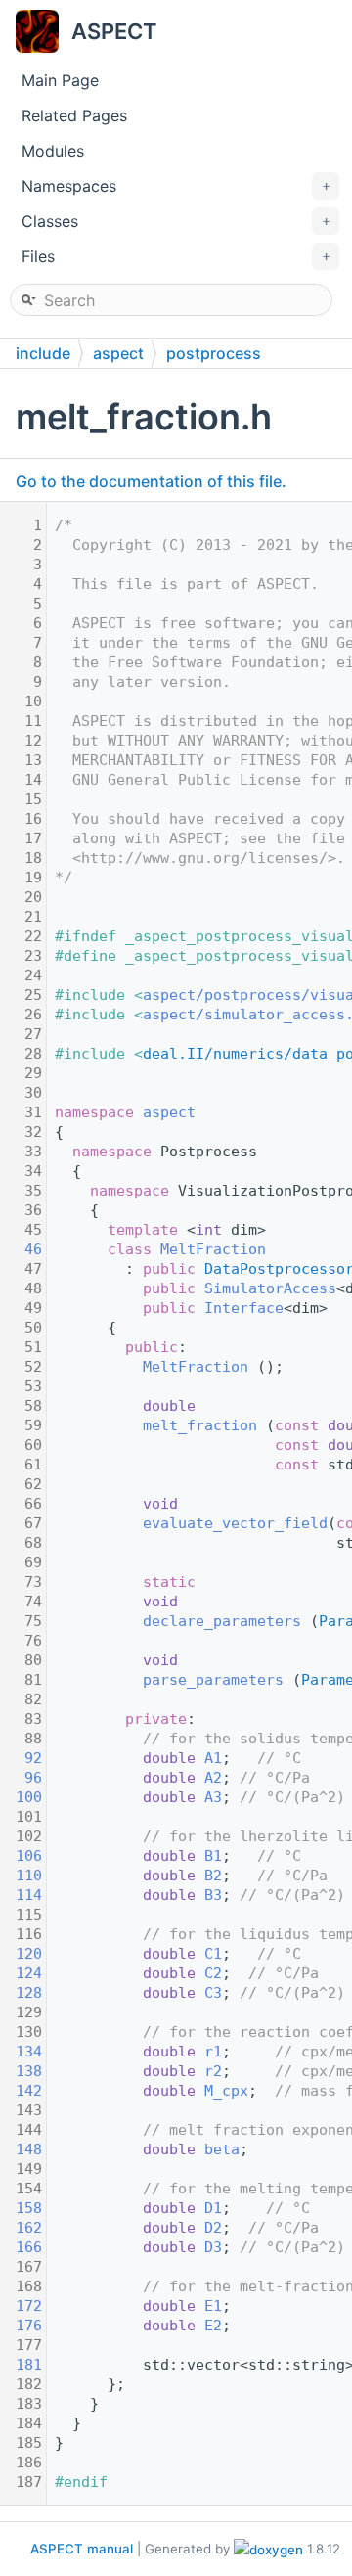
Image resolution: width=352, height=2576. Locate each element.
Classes (176, 221)
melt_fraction (200, 1425)
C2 (213, 1973)
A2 (213, 1778)
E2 (213, 2326)
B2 (213, 1876)
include (43, 353)
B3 (213, 1895)
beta (222, 2149)
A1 (213, 1758)
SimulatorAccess (270, 1288)
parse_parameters (213, 1680)
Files (176, 256)
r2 (213, 2071)
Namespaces (176, 186)
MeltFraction (213, 1249)
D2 (213, 2228)
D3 (213, 2247)
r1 (213, 2052)
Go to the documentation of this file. (151, 481)
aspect (118, 353)
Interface (244, 1308)
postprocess (214, 353)
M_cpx (226, 2091)
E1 (213, 2306)
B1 (213, 1856)
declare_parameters (222, 1621)
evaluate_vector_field (235, 1523)
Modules (53, 151)
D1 (213, 2208)
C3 (213, 1993)
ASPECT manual (82, 2549)
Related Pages (74, 115)
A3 (213, 1797)
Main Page (60, 80)
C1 (213, 1954)
